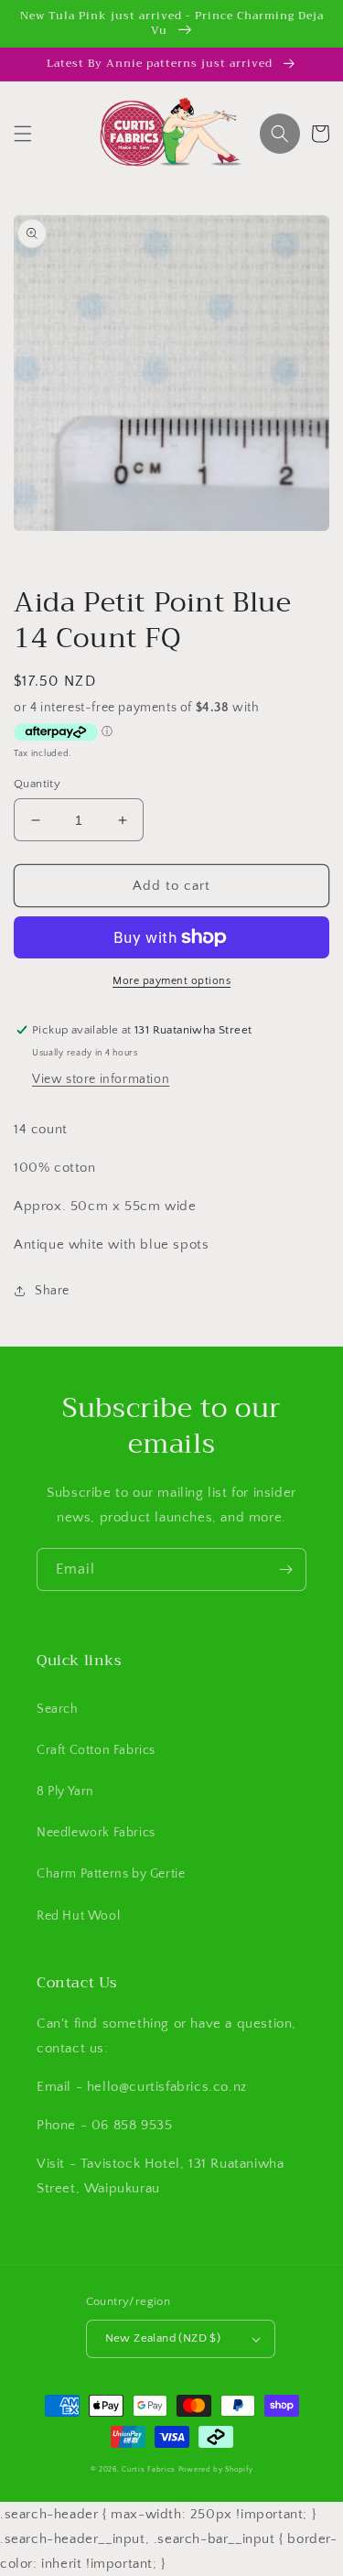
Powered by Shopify (216, 2469)
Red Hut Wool (78, 1916)
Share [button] (52, 1291)
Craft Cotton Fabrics (96, 1750)
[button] (23, 134)
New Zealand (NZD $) (163, 2338)
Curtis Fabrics (149, 2469)
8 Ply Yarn (65, 1791)
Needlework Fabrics (96, 1833)
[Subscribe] (285, 1569)
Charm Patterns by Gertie (111, 1874)
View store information (101, 1079)
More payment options (171, 981)
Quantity (37, 784)
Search (58, 1709)
